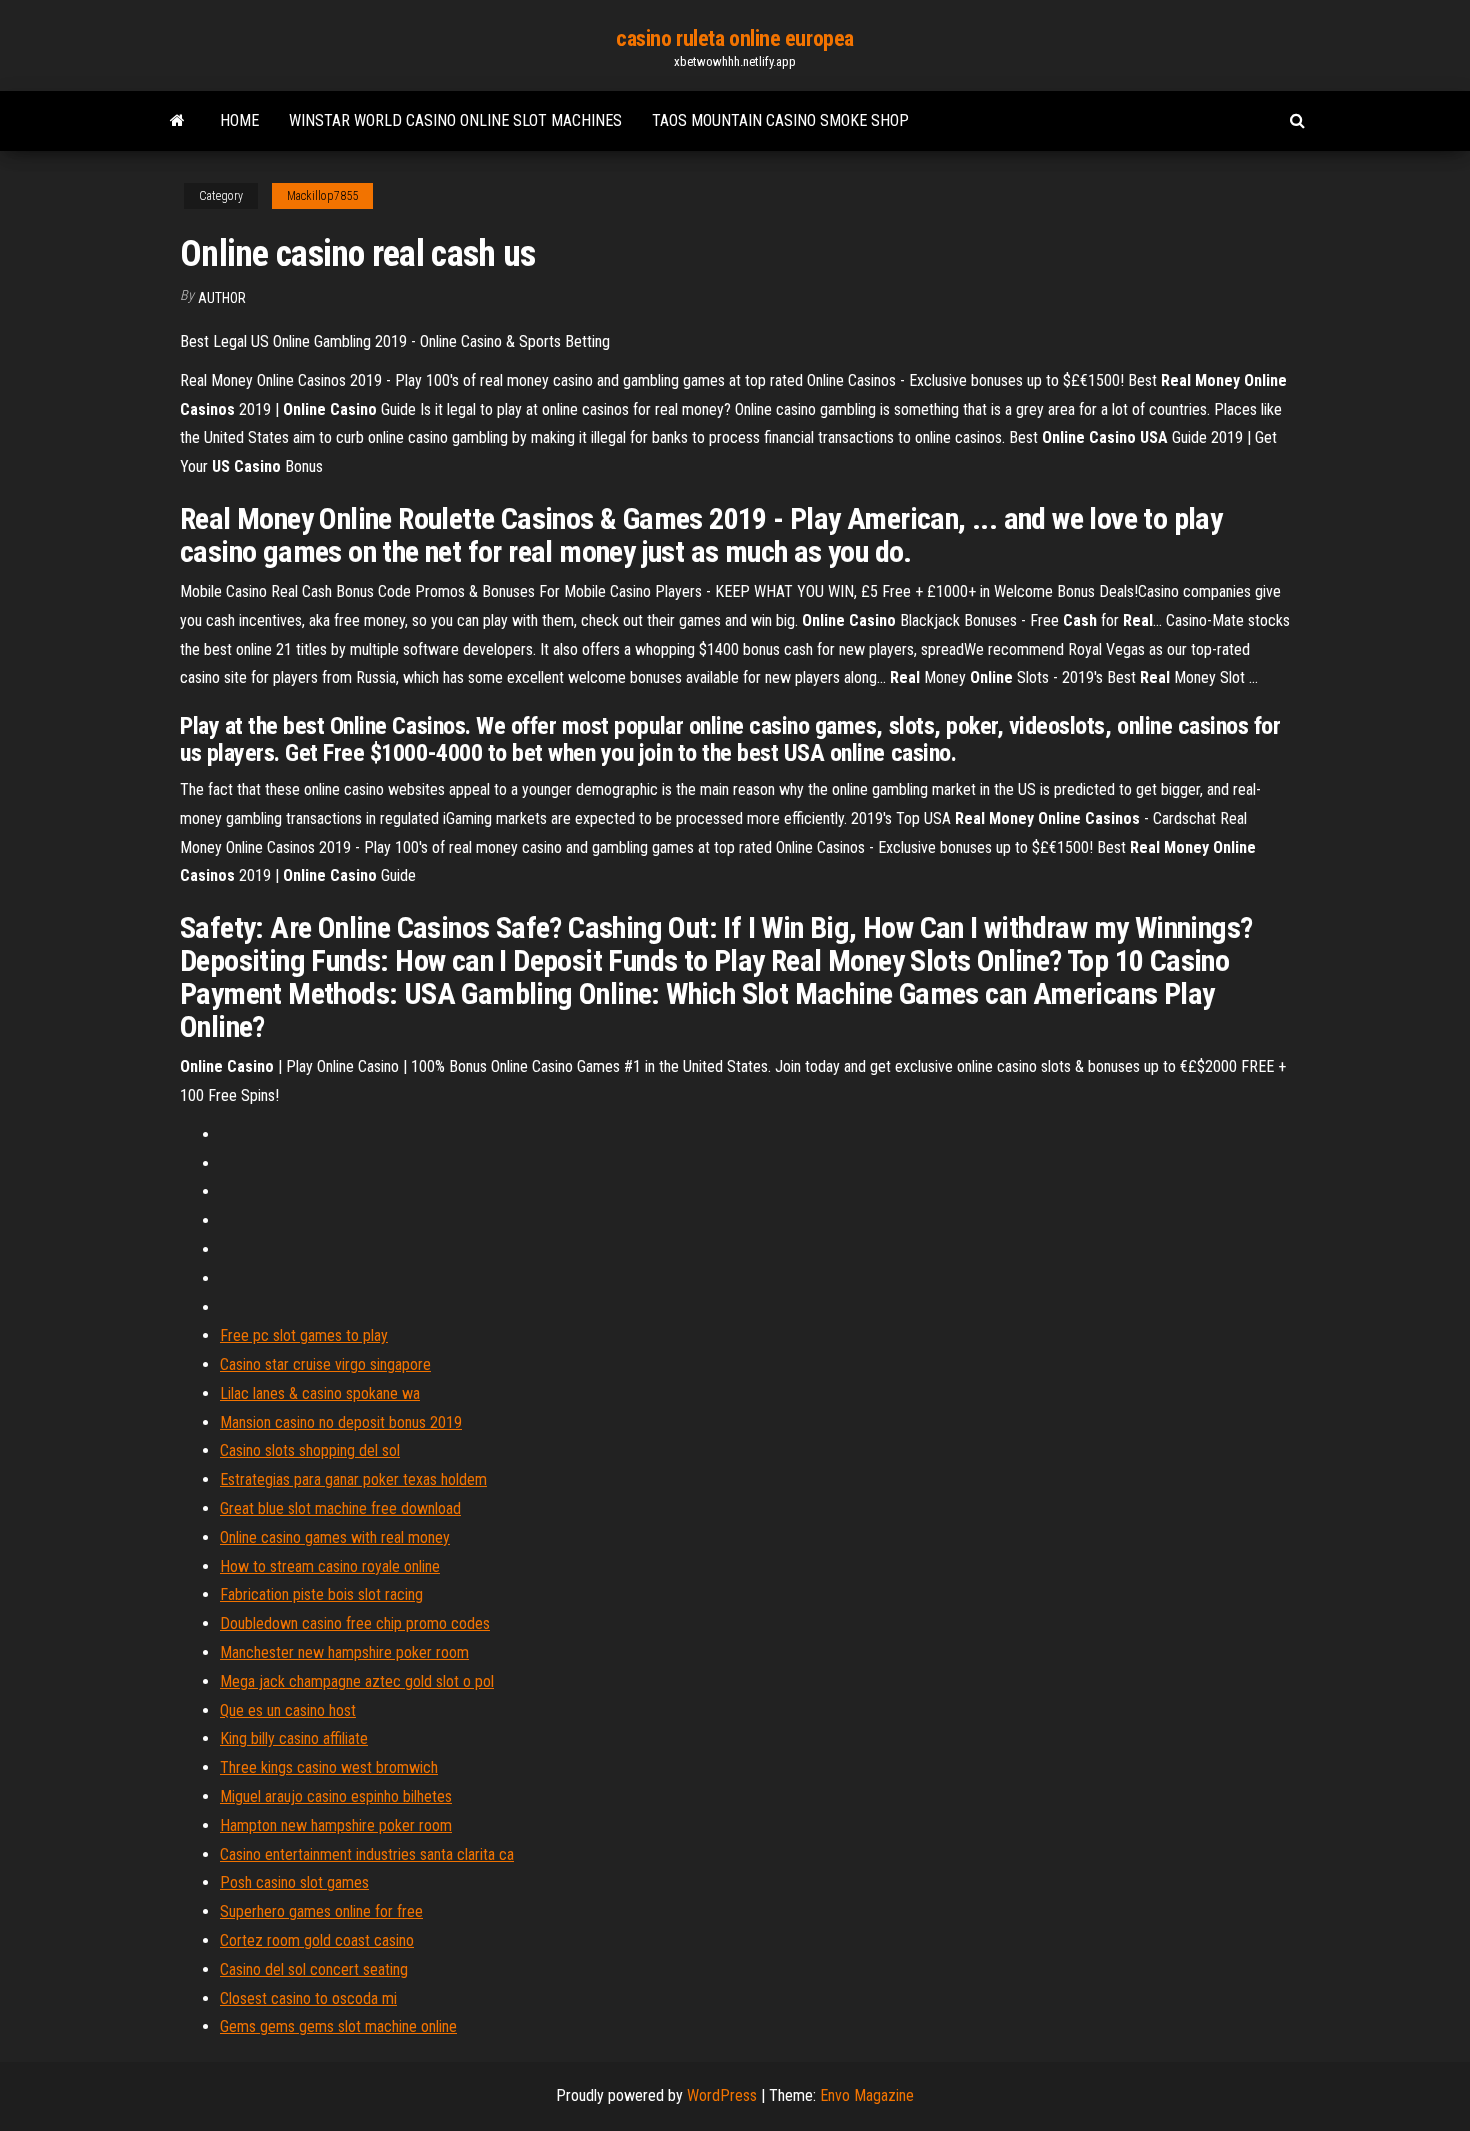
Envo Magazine (867, 2095)
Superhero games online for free (321, 1911)
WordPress (722, 2095)
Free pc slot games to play (304, 1335)
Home (239, 120)
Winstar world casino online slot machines (455, 120)
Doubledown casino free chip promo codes (355, 1623)
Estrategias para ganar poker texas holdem (353, 1479)
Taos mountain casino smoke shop (780, 120)
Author (222, 298)
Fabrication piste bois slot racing (321, 1594)
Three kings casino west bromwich (329, 1767)
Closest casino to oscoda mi (308, 1998)
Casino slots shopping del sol (310, 1450)
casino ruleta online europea (735, 38)
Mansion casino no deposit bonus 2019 (341, 1422)
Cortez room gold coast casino (317, 1940)
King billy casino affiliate (294, 1738)
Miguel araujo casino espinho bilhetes (336, 1796)
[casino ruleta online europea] (177, 121)
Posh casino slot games (294, 1882)
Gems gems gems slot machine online (338, 2026)
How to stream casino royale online (330, 1566)
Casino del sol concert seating (314, 1969)
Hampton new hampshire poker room (336, 1825)
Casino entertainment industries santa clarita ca (367, 1854)
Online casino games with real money (335, 1537)
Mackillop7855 (322, 196)
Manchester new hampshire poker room (344, 1652)
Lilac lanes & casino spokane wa (320, 1393)
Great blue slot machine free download (340, 1508)
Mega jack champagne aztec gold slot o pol (357, 1681)
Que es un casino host (288, 1710)
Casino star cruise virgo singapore (325, 1364)
